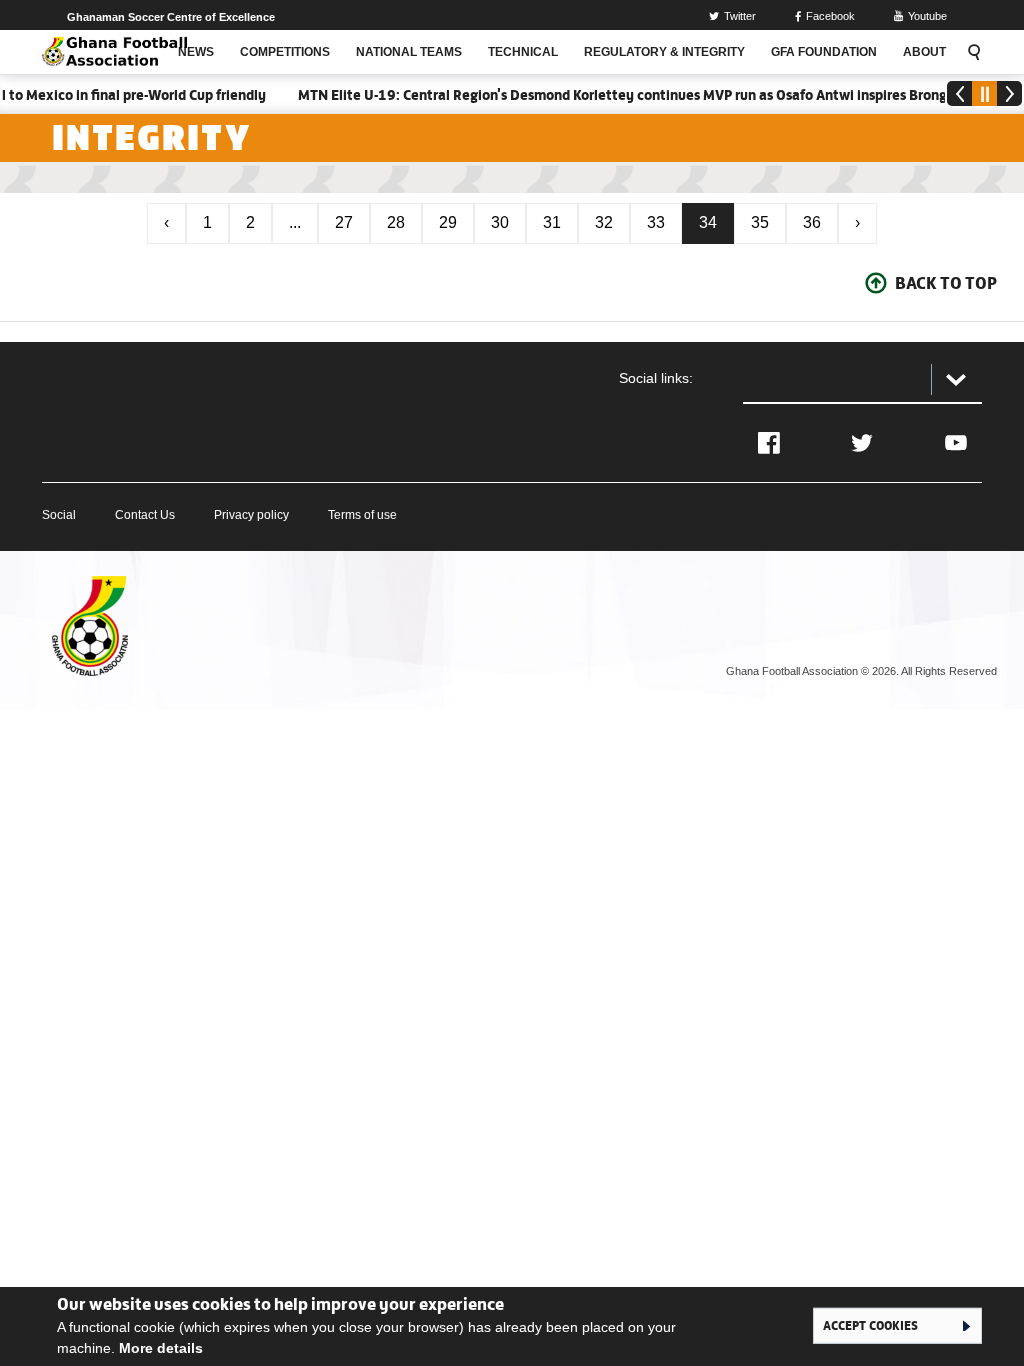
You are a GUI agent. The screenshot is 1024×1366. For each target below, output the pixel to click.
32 (604, 222)
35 (760, 222)
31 (552, 222)
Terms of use (362, 515)
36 (812, 222)
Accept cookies (870, 1325)
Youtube (927, 16)
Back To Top (946, 283)
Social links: (656, 378)
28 (396, 222)
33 (656, 222)
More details (161, 1348)
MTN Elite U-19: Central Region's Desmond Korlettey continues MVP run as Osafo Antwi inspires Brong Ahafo (630, 95)
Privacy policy (251, 515)
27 (344, 222)
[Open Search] (971, 52)
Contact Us (145, 515)
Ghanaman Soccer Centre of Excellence (171, 17)
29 (448, 222)
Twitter (740, 16)
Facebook (830, 16)
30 (500, 222)
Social (59, 515)
